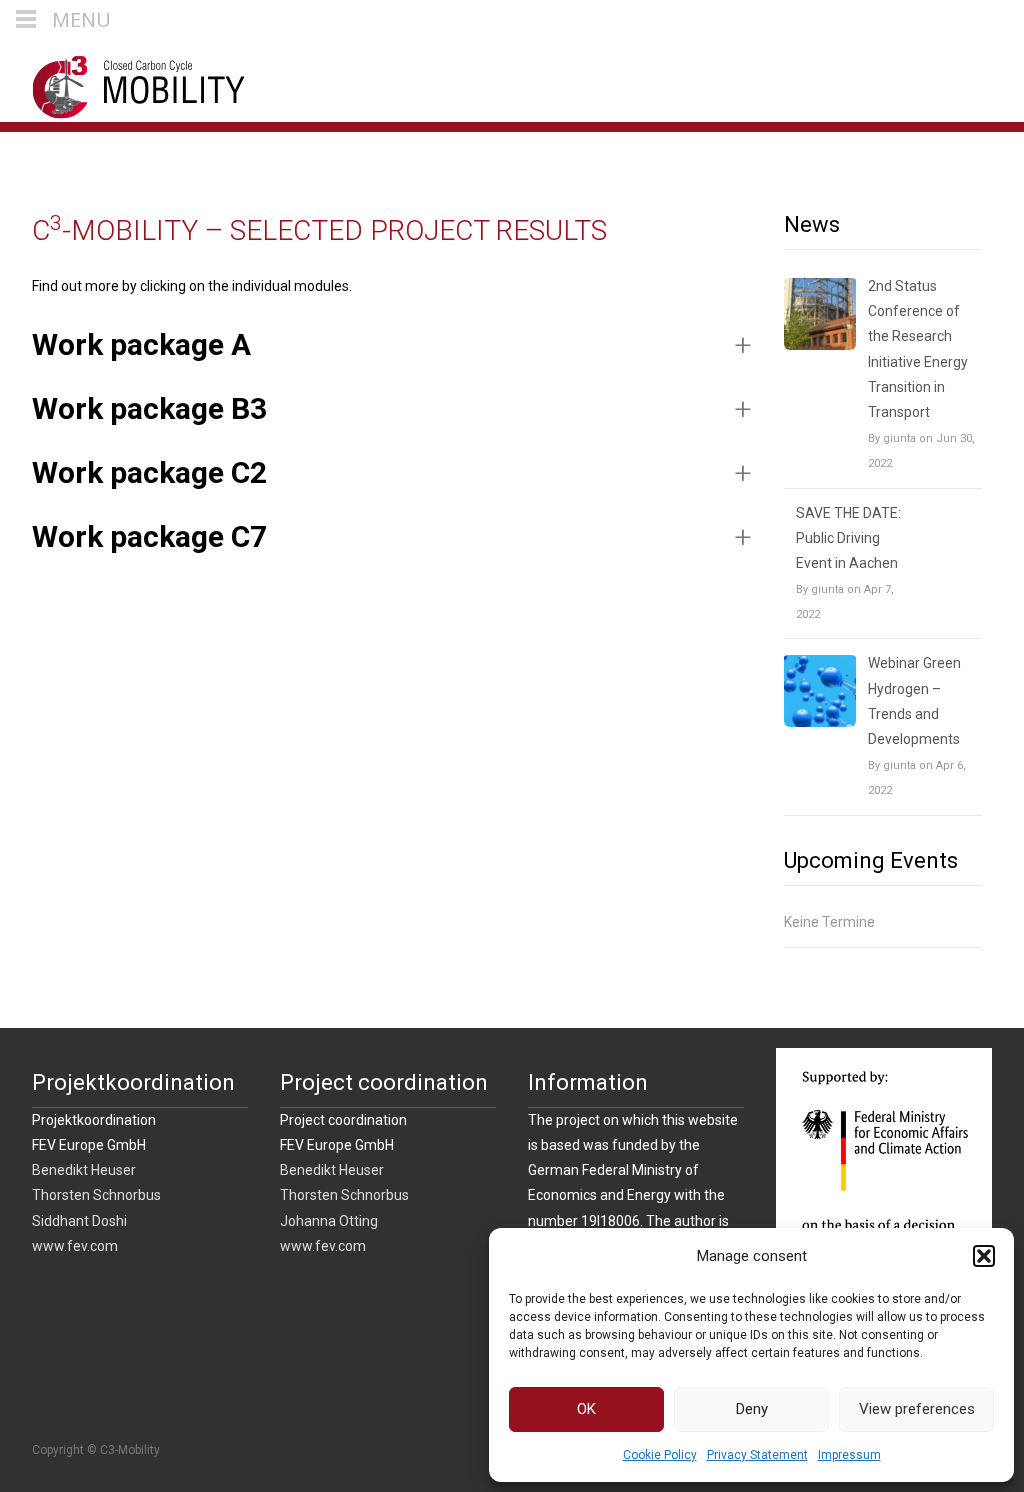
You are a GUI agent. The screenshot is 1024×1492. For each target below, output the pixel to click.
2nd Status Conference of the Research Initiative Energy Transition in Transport (918, 349)
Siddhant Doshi (79, 1221)
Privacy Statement (757, 1455)
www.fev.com (75, 1246)
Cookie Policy (660, 1455)
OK (586, 1409)
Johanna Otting (329, 1221)
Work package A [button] (141, 344)
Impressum (849, 1455)
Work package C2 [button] (149, 472)
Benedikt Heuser (84, 1170)
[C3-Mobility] (123, 82)
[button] (984, 1256)
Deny (752, 1409)
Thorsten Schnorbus (96, 1195)
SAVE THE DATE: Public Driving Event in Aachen (848, 538)
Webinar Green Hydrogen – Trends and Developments (914, 701)
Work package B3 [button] (149, 408)
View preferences (917, 1409)
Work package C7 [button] (149, 536)
